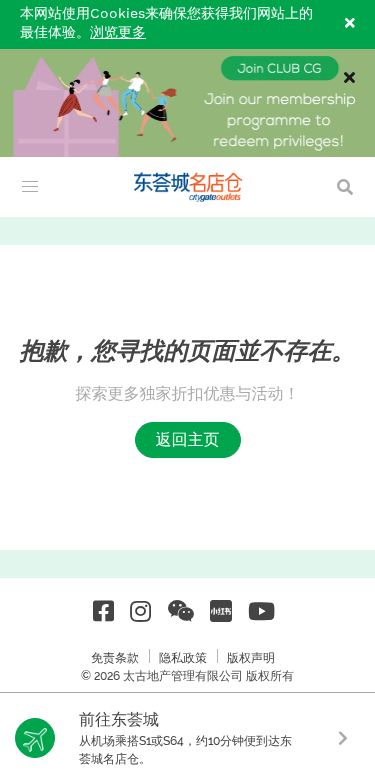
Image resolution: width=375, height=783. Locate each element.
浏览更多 (118, 33)
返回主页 (188, 439)
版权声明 (251, 658)
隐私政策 (183, 658)
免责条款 (115, 658)
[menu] (30, 187)
